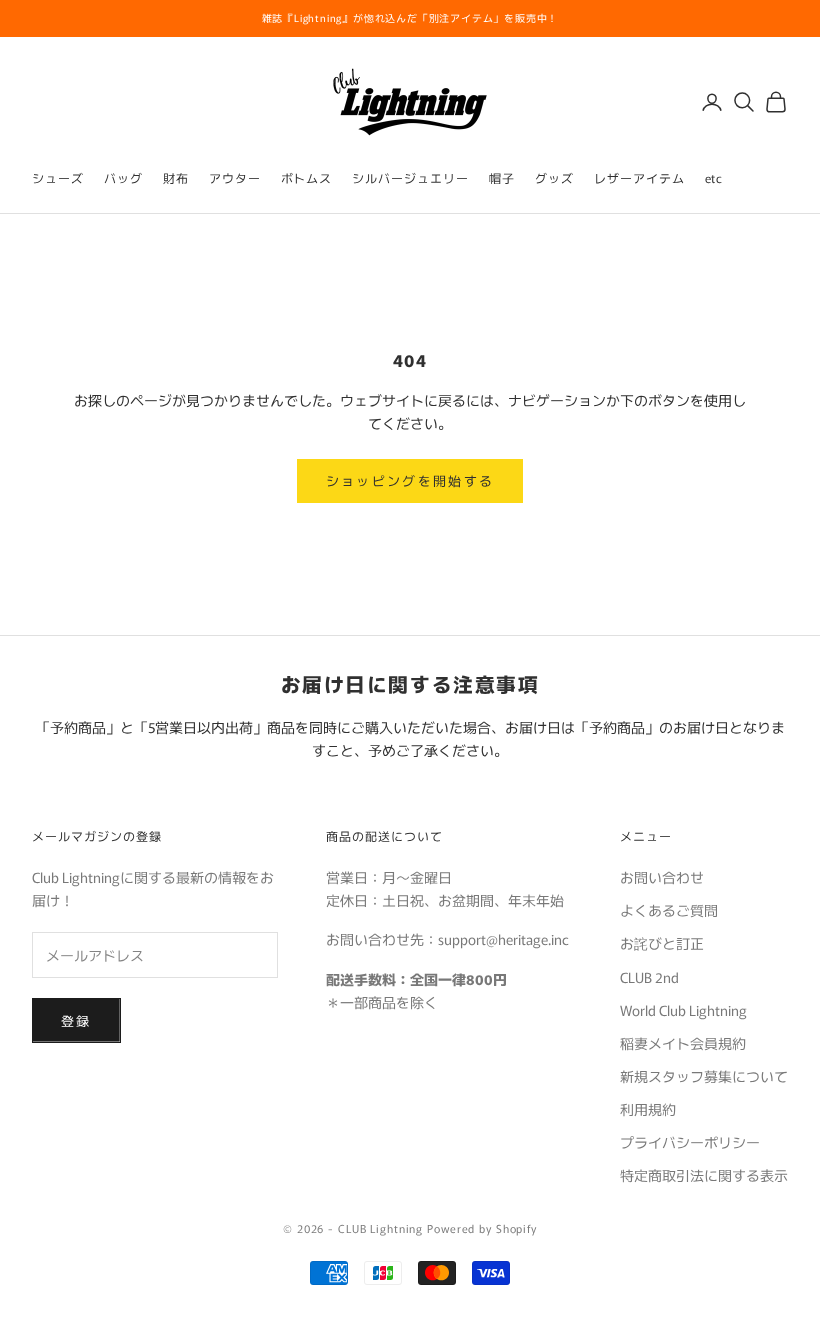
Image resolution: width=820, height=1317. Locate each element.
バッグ (123, 177)
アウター (235, 177)
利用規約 (648, 1109)
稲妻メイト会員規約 (683, 1043)
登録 (76, 1020)
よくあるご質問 (669, 910)
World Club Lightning (683, 1010)
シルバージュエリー (410, 177)
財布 (176, 177)
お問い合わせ (662, 877)
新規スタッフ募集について (704, 1076)
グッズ (554, 177)
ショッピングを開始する (410, 480)
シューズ (58, 177)
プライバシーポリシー (690, 1142)
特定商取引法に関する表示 (704, 1175)
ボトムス (307, 177)
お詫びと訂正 (662, 943)
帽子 (502, 177)
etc (714, 177)
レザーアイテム (639, 177)
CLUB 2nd (649, 977)
